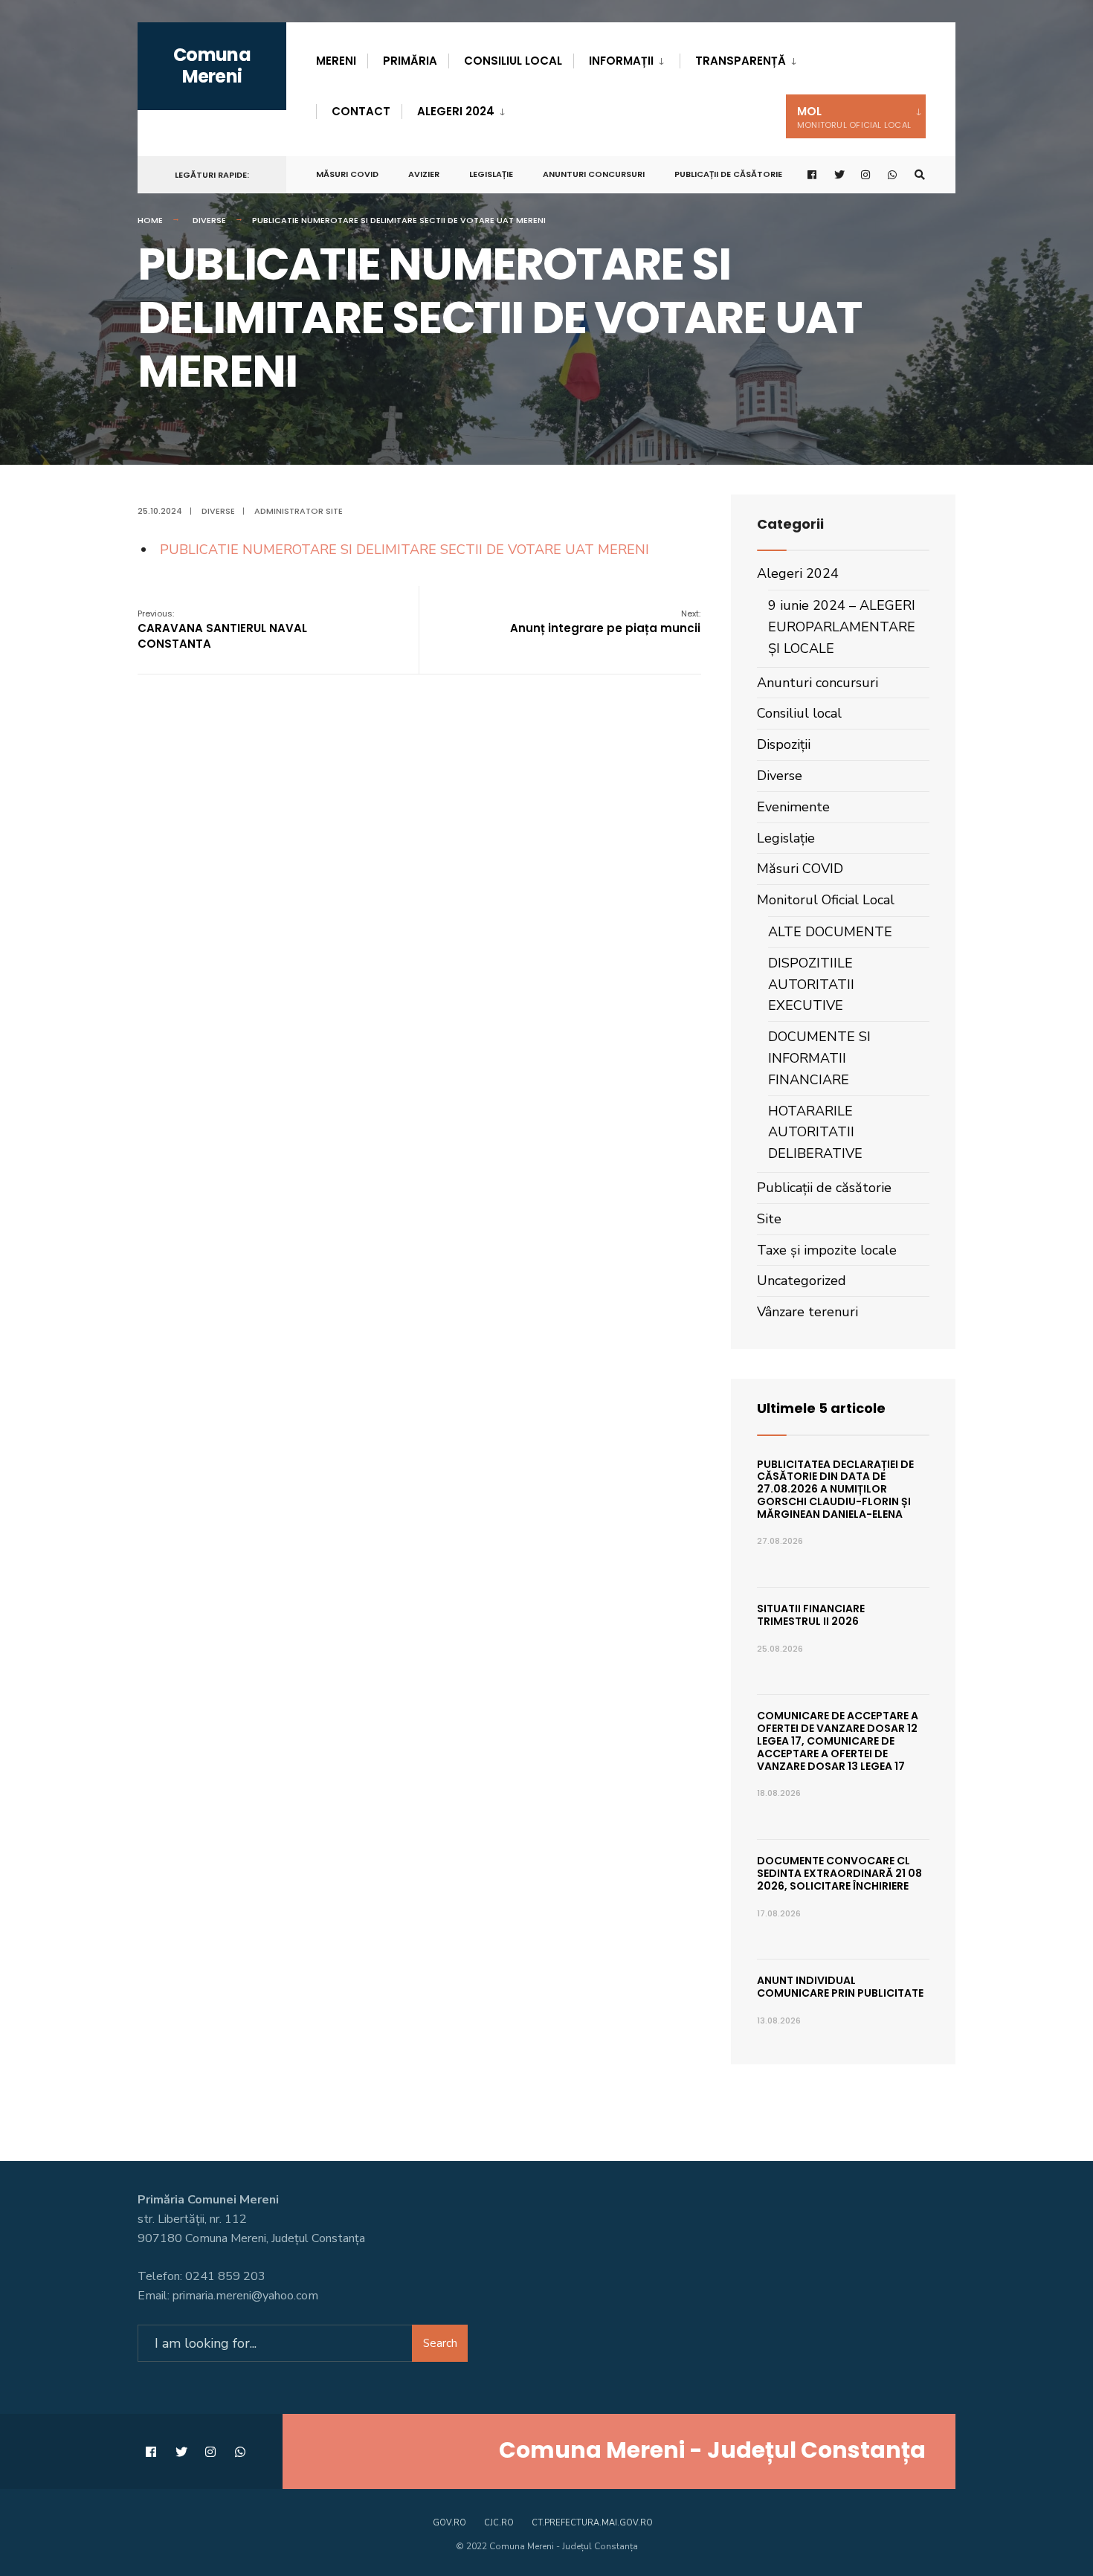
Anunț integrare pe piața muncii (605, 622)
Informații (621, 61)
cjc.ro (499, 2523)
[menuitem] (626, 58)
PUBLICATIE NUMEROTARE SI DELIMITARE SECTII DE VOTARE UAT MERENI (404, 550)
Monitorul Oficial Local (826, 900)
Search (440, 2343)
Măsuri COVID (347, 174)
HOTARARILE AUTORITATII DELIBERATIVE (815, 1133)
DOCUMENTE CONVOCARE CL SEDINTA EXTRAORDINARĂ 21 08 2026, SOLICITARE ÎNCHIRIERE (839, 1873)
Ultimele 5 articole (821, 1408)
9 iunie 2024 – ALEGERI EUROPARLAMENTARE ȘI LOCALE (842, 627)
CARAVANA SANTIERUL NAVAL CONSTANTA (222, 629)
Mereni (336, 61)
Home (150, 220)
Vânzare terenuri (807, 1312)
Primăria (410, 61)
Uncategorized (802, 1281)
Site (769, 1219)
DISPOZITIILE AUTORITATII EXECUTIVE (811, 985)
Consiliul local (513, 61)
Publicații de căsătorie (728, 174)
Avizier (424, 174)
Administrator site (299, 511)
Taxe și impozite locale (827, 1250)
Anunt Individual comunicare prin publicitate (840, 1987)
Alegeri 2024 (456, 111)
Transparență (741, 61)
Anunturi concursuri (594, 174)
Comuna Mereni (212, 65)
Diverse (209, 220)
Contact (361, 111)
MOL (854, 117)
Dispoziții (784, 744)
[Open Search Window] (920, 175)
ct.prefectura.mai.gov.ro (592, 2523)
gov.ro (449, 2523)
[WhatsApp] (893, 175)
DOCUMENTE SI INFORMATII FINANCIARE (819, 1058)
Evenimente (793, 807)
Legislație (491, 174)
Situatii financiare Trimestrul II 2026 (811, 1615)
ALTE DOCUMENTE (830, 932)
